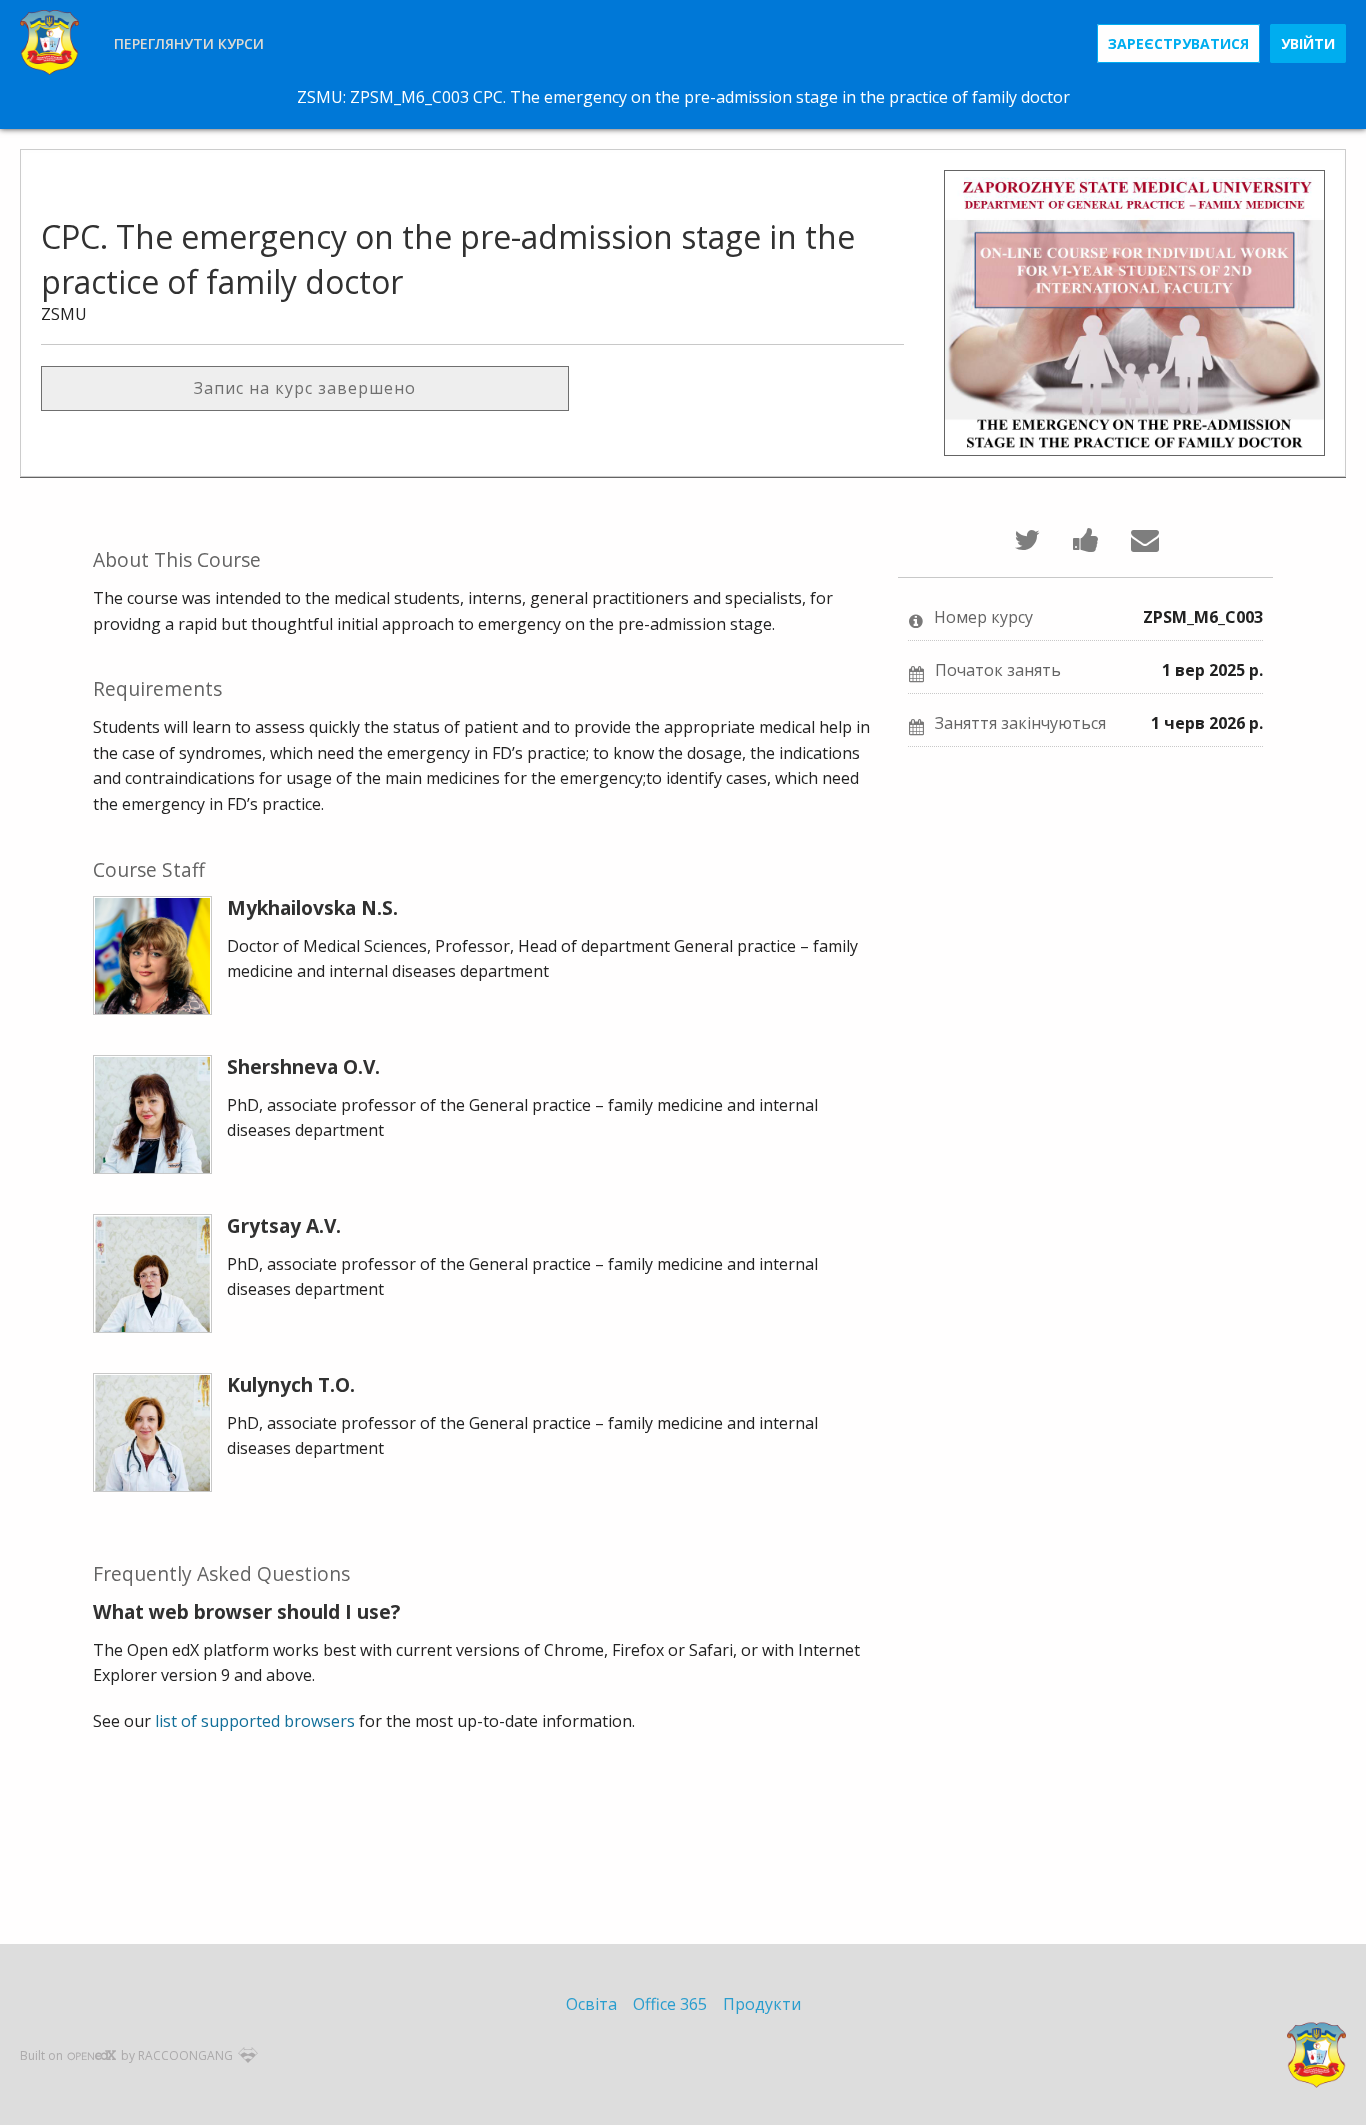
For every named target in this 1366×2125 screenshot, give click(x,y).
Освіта (591, 2004)
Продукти (762, 2004)
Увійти (1308, 43)
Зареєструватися (1178, 43)
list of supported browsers (255, 1721)
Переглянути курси (189, 43)
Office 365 (670, 2004)
